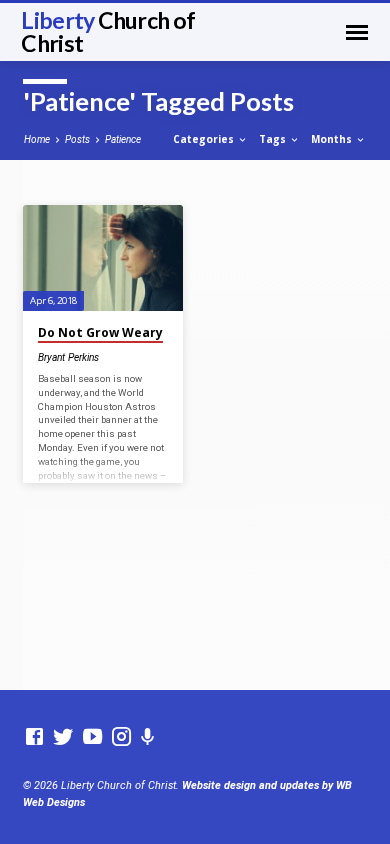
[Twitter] (63, 737)
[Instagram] (121, 737)
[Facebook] (34, 737)
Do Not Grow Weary (100, 332)
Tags (274, 139)
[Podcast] (148, 737)
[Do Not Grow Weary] (102, 258)
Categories (205, 139)
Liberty (108, 31)
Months (333, 139)
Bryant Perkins (68, 357)
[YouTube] (92, 737)
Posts (77, 139)
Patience (123, 139)
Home (37, 139)
